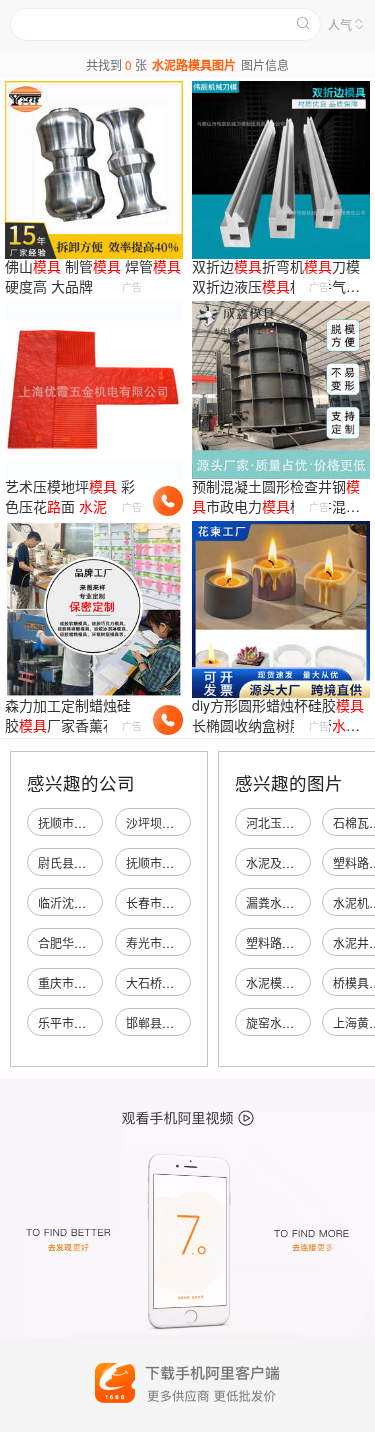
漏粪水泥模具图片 (294, 902)
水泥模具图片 (282, 982)
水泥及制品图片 (288, 862)
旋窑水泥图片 (282, 1022)
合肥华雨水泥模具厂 (92, 942)
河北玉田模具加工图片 (306, 822)
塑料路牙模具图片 (294, 942)
